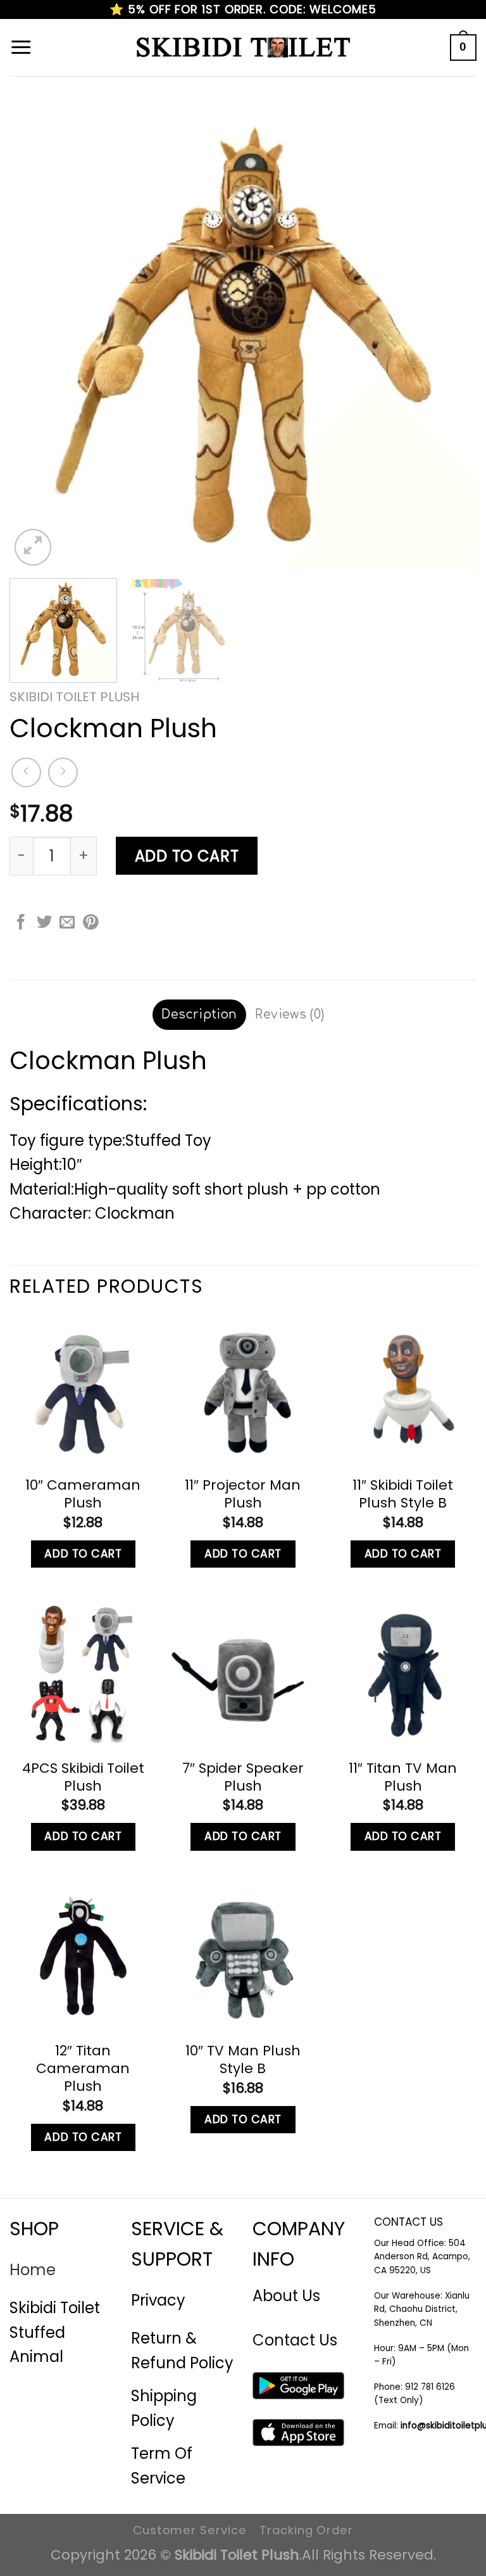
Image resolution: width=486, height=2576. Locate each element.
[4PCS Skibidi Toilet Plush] (83, 1673)
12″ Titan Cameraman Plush (83, 2069)
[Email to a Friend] (67, 923)
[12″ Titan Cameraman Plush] (83, 1956)
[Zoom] (33, 547)
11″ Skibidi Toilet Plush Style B (403, 1494)
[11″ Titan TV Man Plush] (403, 1673)
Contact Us (295, 2340)
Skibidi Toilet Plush (75, 697)
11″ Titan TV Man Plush (403, 1777)
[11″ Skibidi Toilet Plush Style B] (403, 1391)
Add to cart (187, 856)
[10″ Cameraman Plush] (83, 1391)
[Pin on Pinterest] (90, 923)
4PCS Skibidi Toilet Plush (83, 1777)
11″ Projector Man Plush (243, 1494)
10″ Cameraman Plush (83, 1494)
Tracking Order (306, 2530)
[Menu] (21, 48)
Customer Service (190, 2530)
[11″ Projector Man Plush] (243, 1391)
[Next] (451, 335)
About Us (286, 2296)
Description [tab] (199, 1014)
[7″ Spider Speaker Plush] (243, 1673)
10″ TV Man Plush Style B (243, 2060)
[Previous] (35, 335)
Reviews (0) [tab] (290, 1014)
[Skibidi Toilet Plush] (243, 48)
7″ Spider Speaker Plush (243, 1777)
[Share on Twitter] (44, 923)
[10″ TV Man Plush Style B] (243, 1956)
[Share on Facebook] (21, 923)
